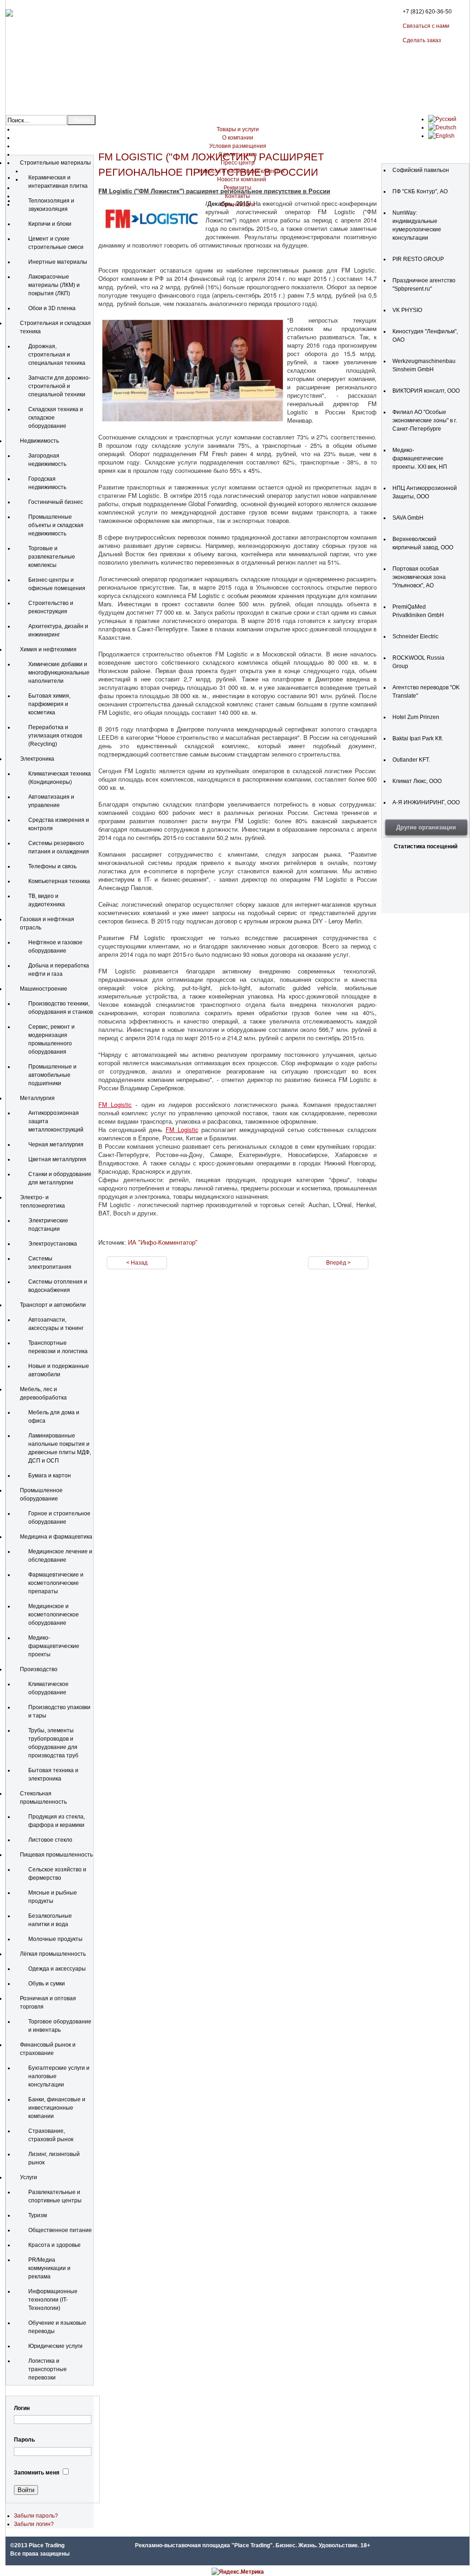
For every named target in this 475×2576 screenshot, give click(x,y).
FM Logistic (115, 1104)
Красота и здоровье (55, 2245)
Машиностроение (44, 989)
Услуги (29, 2177)
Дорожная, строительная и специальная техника (57, 355)
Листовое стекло (50, 1840)
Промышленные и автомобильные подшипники (52, 1075)
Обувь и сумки (47, 1984)
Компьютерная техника (59, 881)
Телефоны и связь (52, 866)
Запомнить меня (37, 2473)
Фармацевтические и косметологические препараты (56, 1583)
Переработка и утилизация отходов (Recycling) (55, 736)
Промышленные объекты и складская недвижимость (56, 525)
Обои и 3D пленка (52, 308)
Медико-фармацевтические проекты (54, 1646)
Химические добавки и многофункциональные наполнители (59, 673)
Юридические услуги (55, 2346)
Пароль (24, 2440)
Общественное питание (60, 2230)
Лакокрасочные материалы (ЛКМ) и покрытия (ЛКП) (54, 285)
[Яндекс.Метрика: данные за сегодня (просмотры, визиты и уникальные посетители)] (238, 2572)
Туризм (38, 2215)
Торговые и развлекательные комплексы (52, 557)
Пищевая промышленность (56, 1855)
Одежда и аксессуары (57, 1969)
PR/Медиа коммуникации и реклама (49, 2268)
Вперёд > (338, 1263)
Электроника (37, 759)
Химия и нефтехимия (48, 649)
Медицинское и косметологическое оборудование (54, 1615)
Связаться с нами (426, 26)
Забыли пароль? (36, 2516)
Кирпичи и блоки (50, 224)
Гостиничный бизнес (56, 502)
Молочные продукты (55, 1939)
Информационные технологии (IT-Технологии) (53, 2300)
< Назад (137, 1263)
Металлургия (37, 1098)
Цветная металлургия (57, 1159)
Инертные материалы (58, 262)
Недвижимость (39, 441)
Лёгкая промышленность (53, 1954)
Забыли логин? (34, 2524)
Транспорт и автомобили (53, 1305)
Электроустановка (53, 1244)
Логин (22, 2408)
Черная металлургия (56, 1145)
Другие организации (426, 827)
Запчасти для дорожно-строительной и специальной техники (59, 386)
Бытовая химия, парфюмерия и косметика (49, 704)
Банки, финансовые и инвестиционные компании (57, 2108)
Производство (39, 1669)
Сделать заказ (422, 40)
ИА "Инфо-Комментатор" (163, 1243)
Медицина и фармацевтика (56, 1537)
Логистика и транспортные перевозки (48, 2369)
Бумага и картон (50, 1476)
